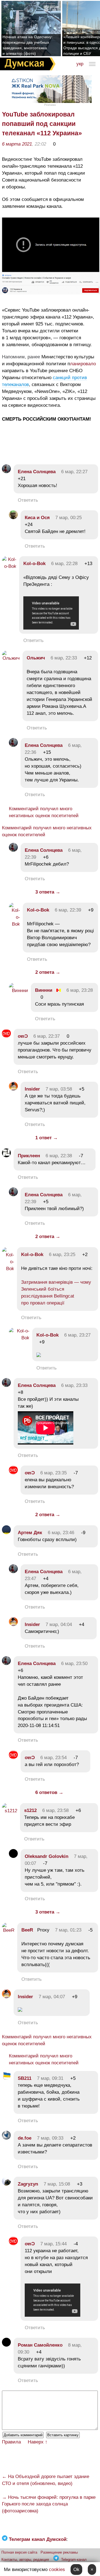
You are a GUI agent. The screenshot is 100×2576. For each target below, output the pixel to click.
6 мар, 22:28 (64, 564)
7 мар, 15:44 (53, 2244)
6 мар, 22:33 (64, 658)
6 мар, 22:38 (59, 1156)
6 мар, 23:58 (55, 1810)
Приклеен (29, 1156)
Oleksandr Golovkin (47, 1856)
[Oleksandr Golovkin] (13, 1856)
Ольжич (36, 658)
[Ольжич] (11, 658)
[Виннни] (18, 991)
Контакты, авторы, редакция (25, 2560)
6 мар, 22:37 (47, 1036)
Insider (32, 1089)
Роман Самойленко (40, 2345)
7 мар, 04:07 (52, 1997)
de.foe (25, 2138)
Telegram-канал (74, 2560)
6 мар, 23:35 (53, 1473)
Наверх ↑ (38, 2442)
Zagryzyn (28, 2184)
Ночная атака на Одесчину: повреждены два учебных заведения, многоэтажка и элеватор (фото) (28, 45)
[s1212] (10, 1811)
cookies (57, 2569)
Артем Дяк (30, 1533)
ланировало (83, 364)
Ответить (28, 500)
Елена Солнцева (37, 472)
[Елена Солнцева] (6, 472)
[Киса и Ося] (13, 518)
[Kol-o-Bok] (9, 566)
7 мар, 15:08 (57, 2184)
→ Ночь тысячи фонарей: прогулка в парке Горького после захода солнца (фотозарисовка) (49, 2504)
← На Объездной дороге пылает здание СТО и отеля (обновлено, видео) (46, 2480)
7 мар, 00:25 (68, 518)
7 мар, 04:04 (59, 1624)
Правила (11, 2442)
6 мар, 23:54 (53, 1758)
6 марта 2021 (17, 144)
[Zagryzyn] (6, 2184)
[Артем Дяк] (6, 1533)
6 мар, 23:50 (74, 1664)
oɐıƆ (23, 1036)
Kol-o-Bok (34, 564)
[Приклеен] (6, 1156)
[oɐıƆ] (6, 1036)
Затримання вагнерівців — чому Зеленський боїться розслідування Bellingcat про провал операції (56, 1293)
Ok (76, 2569)
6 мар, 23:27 (77, 1335)
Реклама (50, 105)
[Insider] (13, 1089)
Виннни (44, 990)
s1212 (30, 1810)
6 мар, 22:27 (74, 472)
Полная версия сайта (19, 2552)
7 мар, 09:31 (50, 2078)
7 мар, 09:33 (50, 2138)
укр (80, 64)
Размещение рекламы (59, 2552)
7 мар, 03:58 (59, 1089)
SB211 (25, 2078)
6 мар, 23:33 (74, 1385)
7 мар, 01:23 (68, 1930)
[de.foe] (6, 2138)
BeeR (27, 1930)
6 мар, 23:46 (61, 1533)
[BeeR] (8, 1930)
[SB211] (6, 2078)
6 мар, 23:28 (80, 990)
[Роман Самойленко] (6, 2345)
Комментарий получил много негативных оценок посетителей (44, 812)
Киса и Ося (37, 518)
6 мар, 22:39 (68, 910)
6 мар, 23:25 (62, 1255)
